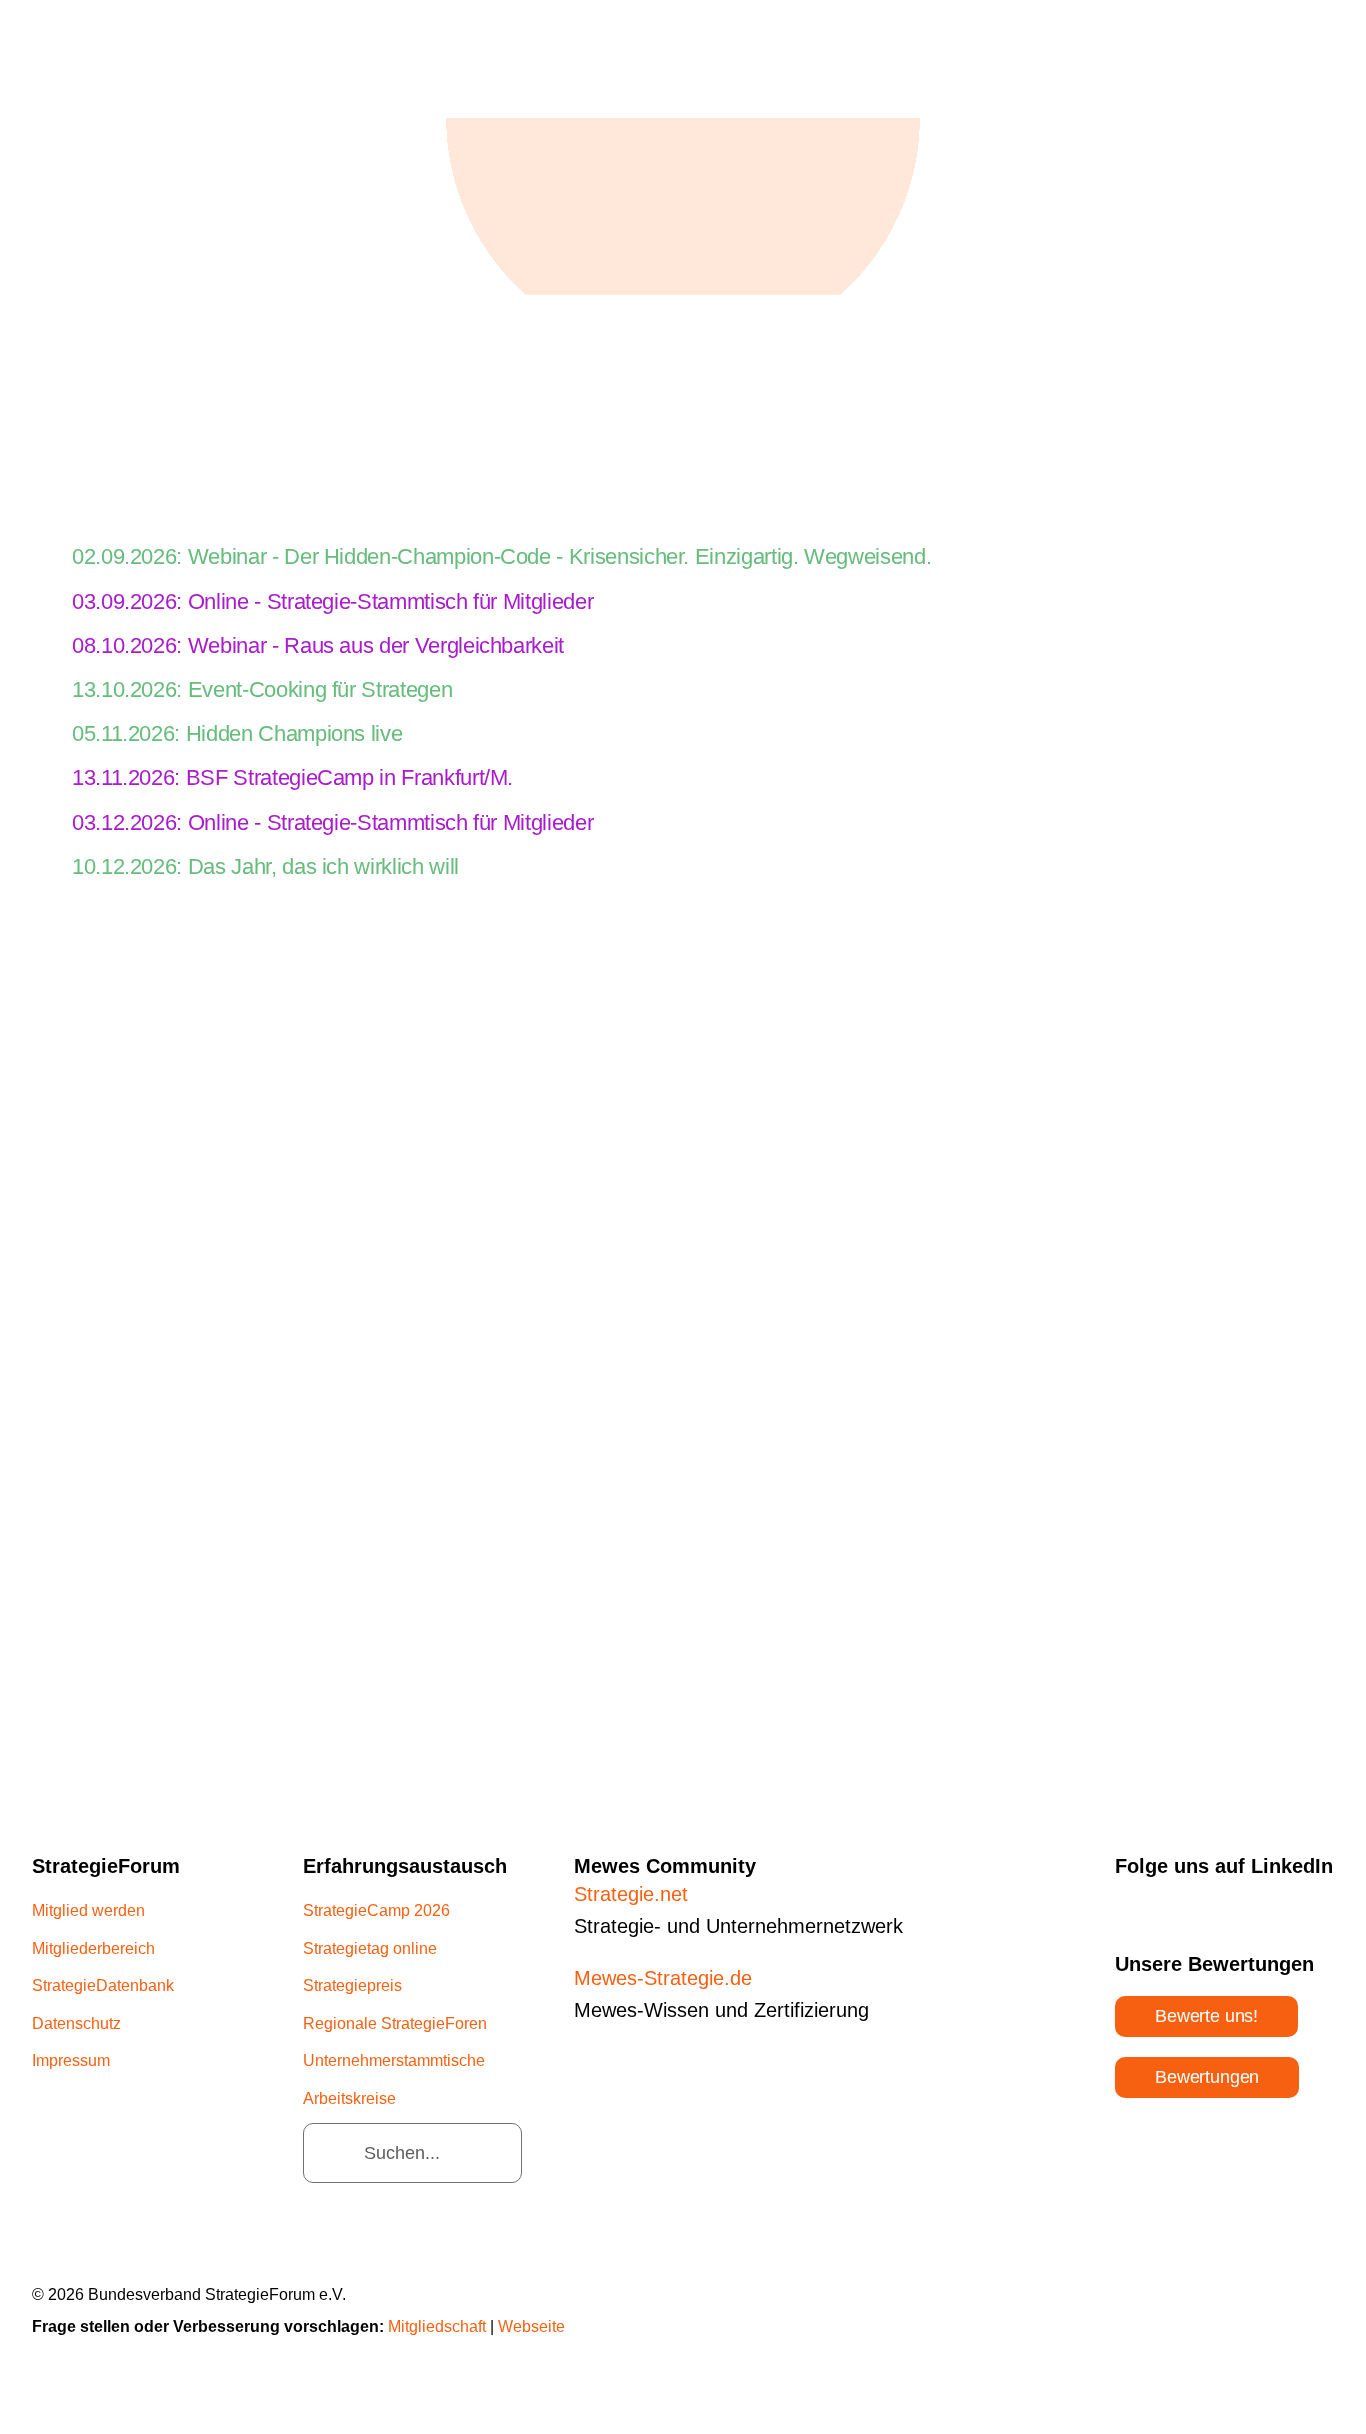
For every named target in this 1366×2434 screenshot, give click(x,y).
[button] (683, 558)
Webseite (531, 2326)
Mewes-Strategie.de (663, 1978)
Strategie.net (631, 1894)
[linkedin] (1122, 1907)
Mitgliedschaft (437, 2326)
